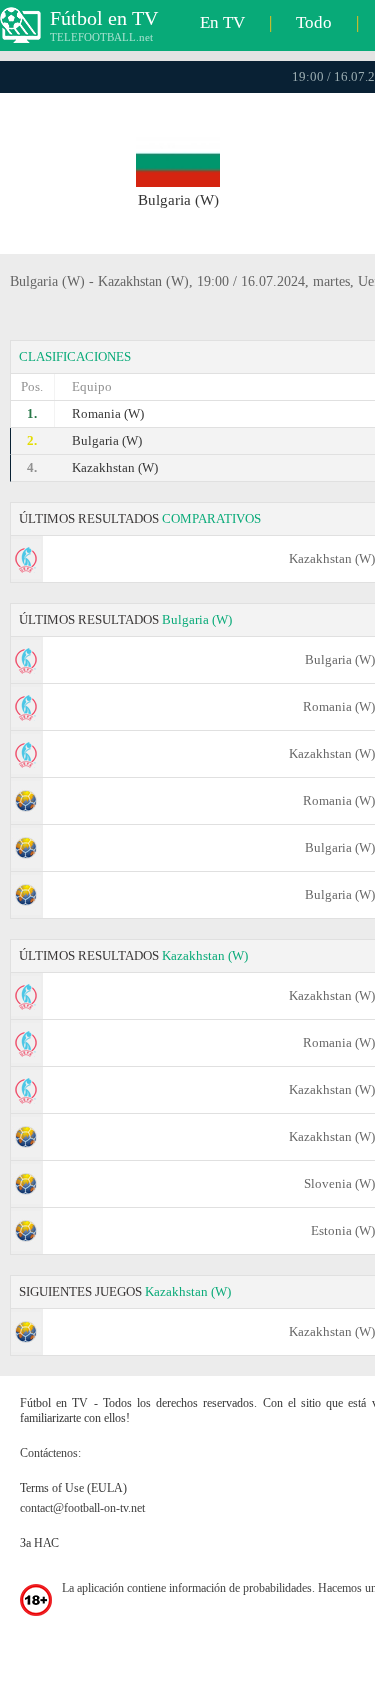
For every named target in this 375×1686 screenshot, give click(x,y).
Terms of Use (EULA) (73, 1488)
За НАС (39, 1543)
